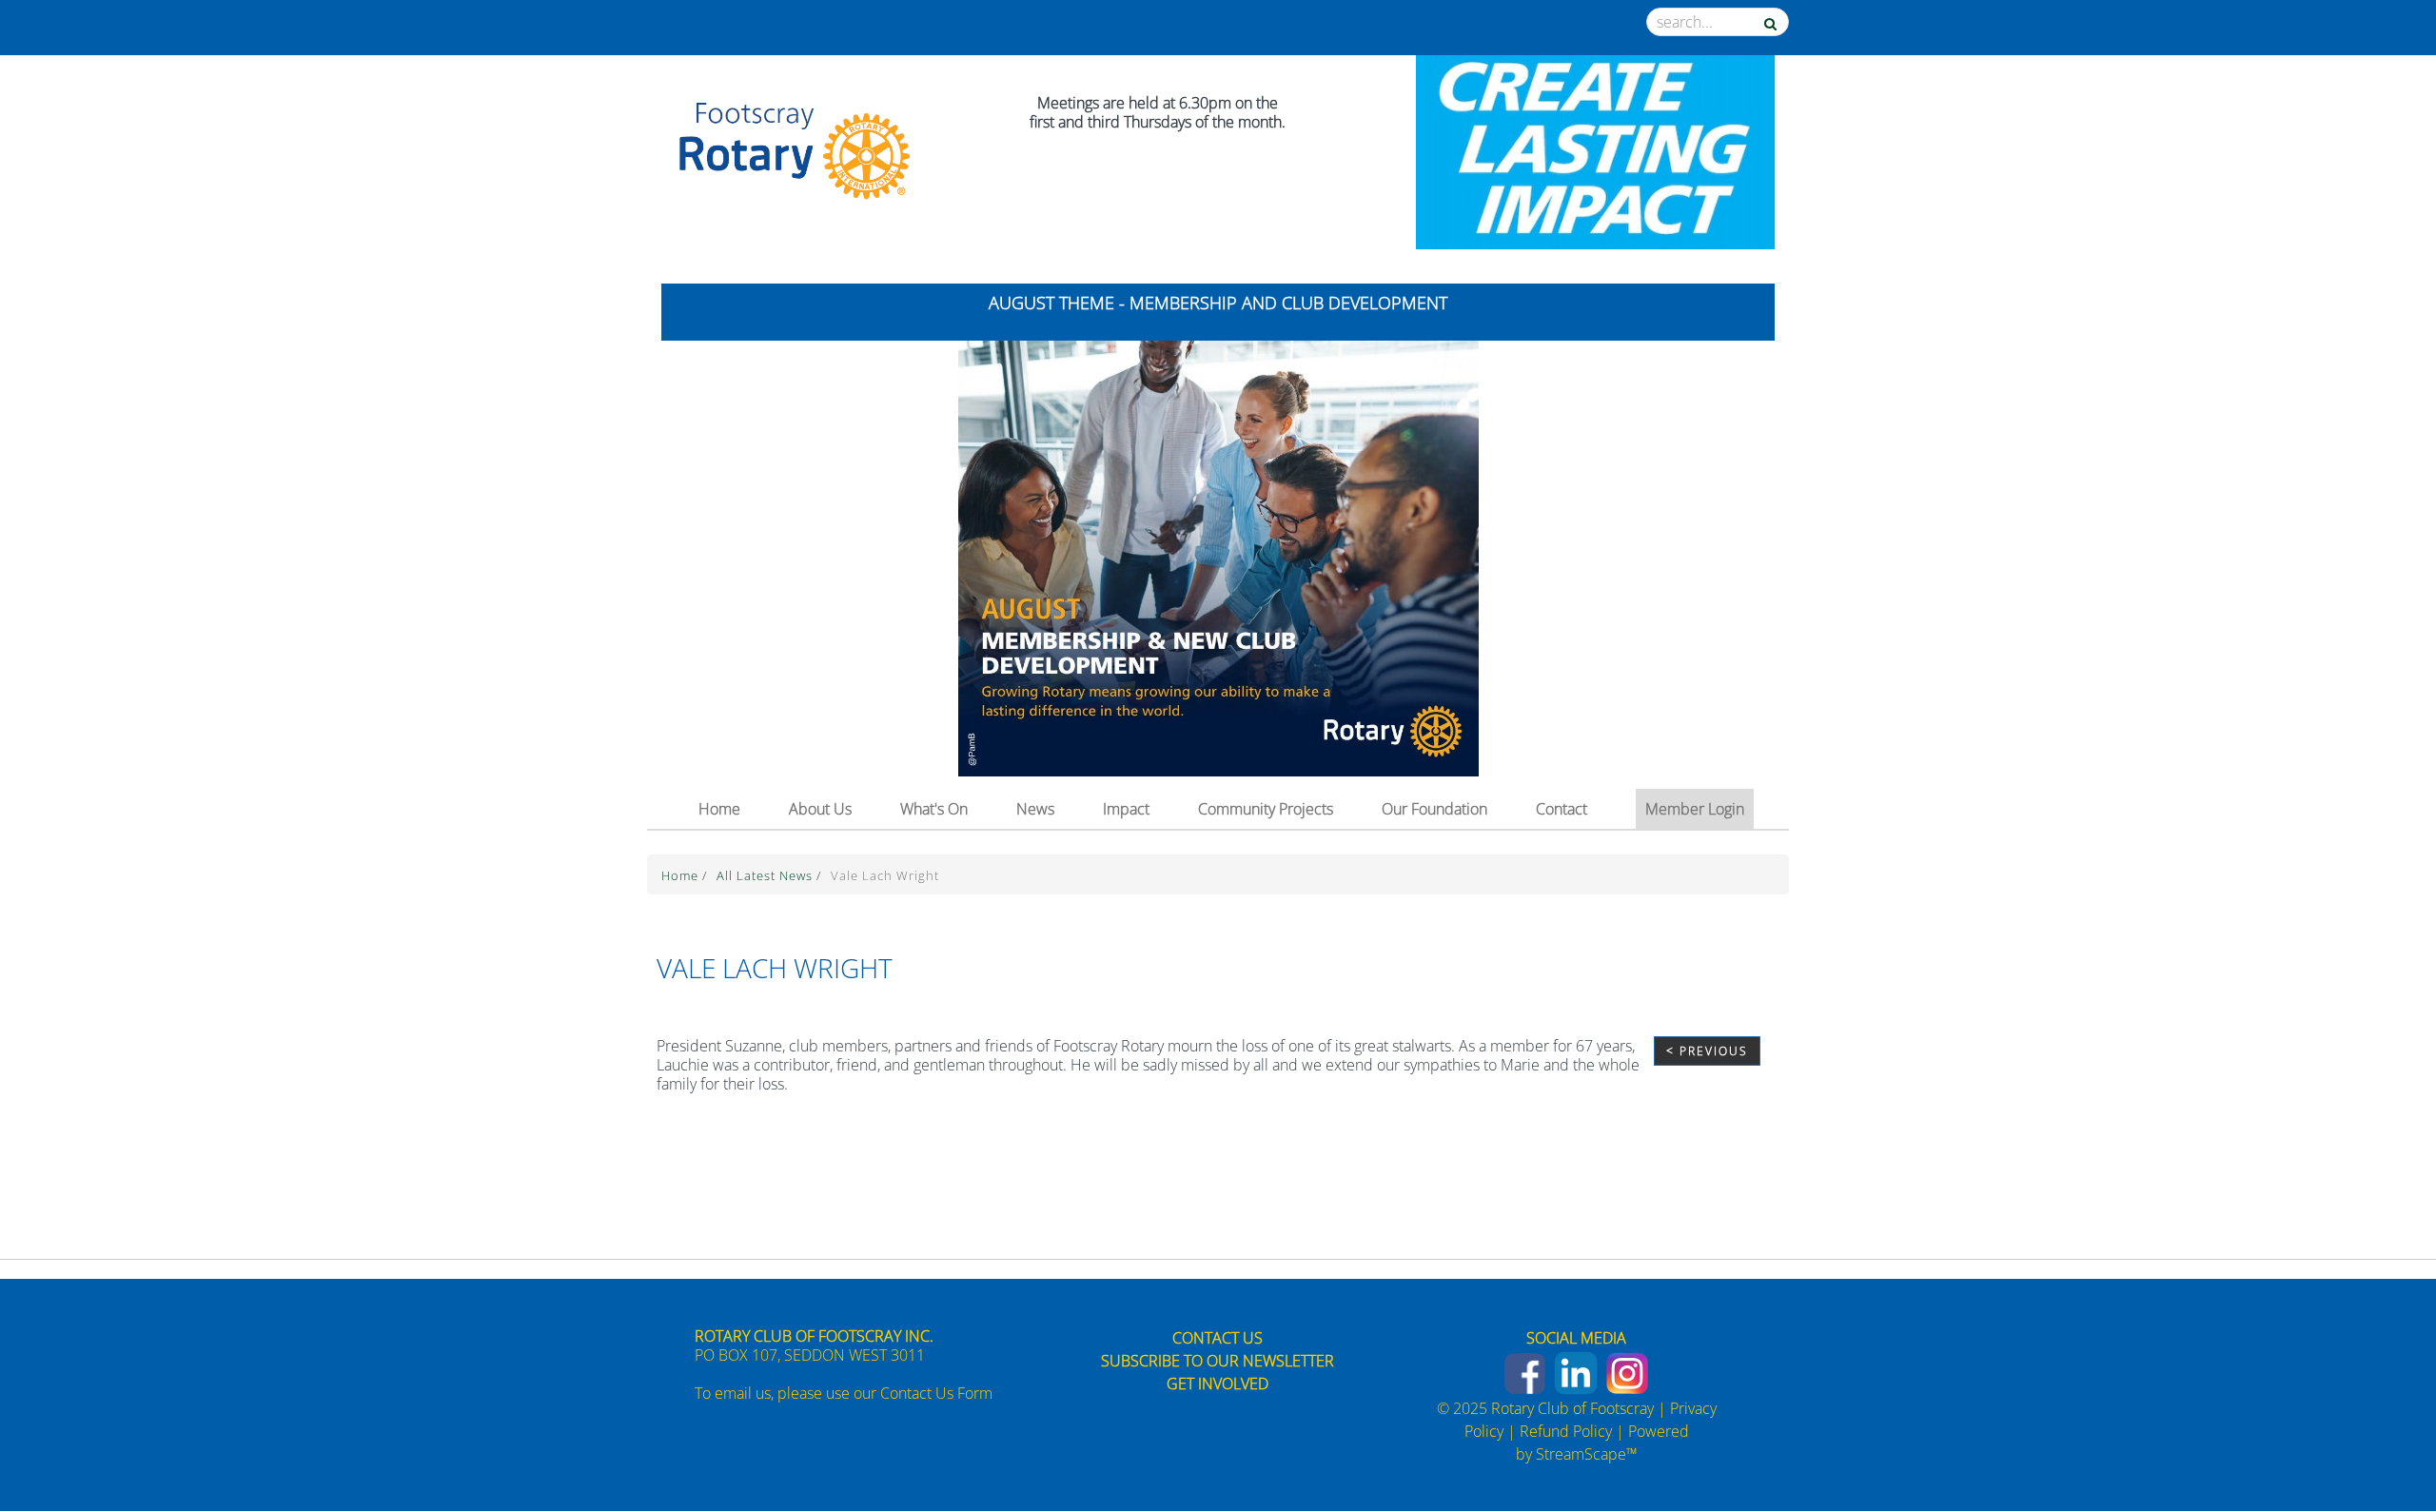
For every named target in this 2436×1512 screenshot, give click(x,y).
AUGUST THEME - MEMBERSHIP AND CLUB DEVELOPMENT (1218, 303)
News (1035, 809)
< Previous (1707, 1051)
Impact (1126, 809)
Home (719, 809)
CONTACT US (1218, 1338)
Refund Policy (1566, 1431)
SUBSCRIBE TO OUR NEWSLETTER (1218, 1361)
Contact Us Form (936, 1393)
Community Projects (1266, 809)
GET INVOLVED (1218, 1384)
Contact (1562, 809)
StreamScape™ (1587, 1454)
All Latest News (766, 875)
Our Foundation (1434, 809)
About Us (820, 809)
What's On (934, 809)
